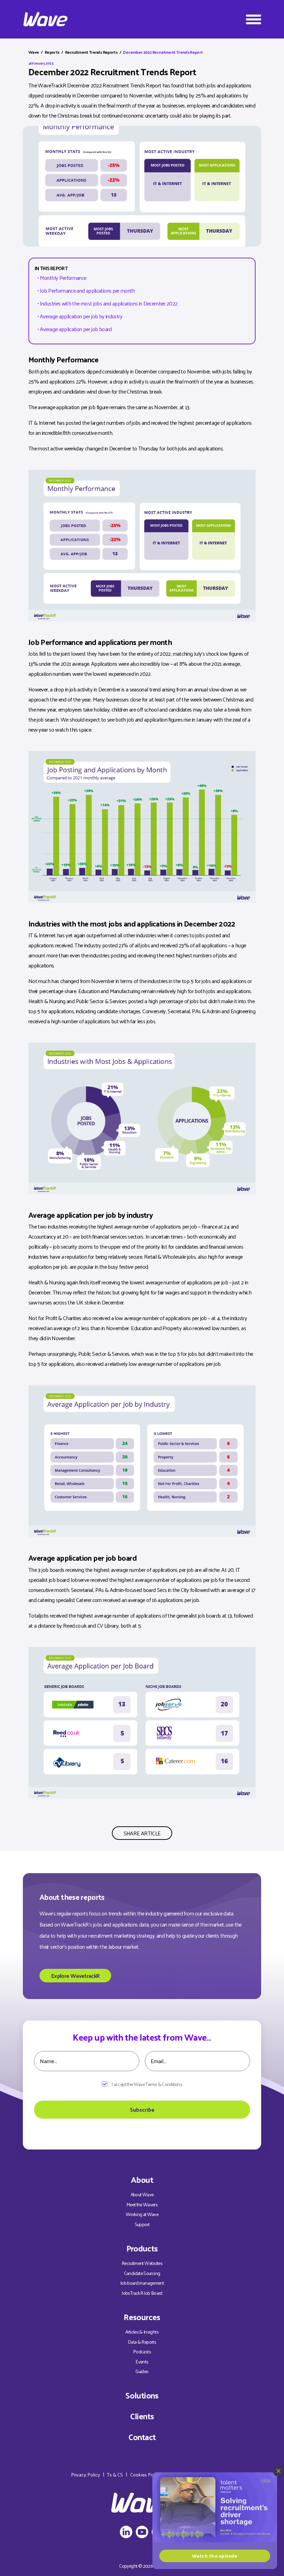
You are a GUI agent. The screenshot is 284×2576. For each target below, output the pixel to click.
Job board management (142, 2283)
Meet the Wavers (142, 2204)
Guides (142, 2371)
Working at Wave (142, 2214)
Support (142, 2224)
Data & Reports (142, 2342)
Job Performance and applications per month (87, 290)
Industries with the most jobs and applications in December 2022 (109, 303)
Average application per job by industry (81, 316)
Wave (34, 52)
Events (142, 2362)
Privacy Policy (86, 2475)
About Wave (142, 2194)
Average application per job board (76, 329)
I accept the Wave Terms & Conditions (147, 2084)
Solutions (142, 2395)
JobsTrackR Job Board (142, 2293)
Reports (52, 52)
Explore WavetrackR (75, 1976)
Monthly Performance (63, 278)
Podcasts (142, 2351)
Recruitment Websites (142, 2263)
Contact (142, 2437)
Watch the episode (215, 2556)
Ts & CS (115, 2475)
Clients (142, 2416)
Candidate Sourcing (142, 2273)
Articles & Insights (142, 2332)
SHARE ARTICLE (142, 1833)
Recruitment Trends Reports (91, 52)
